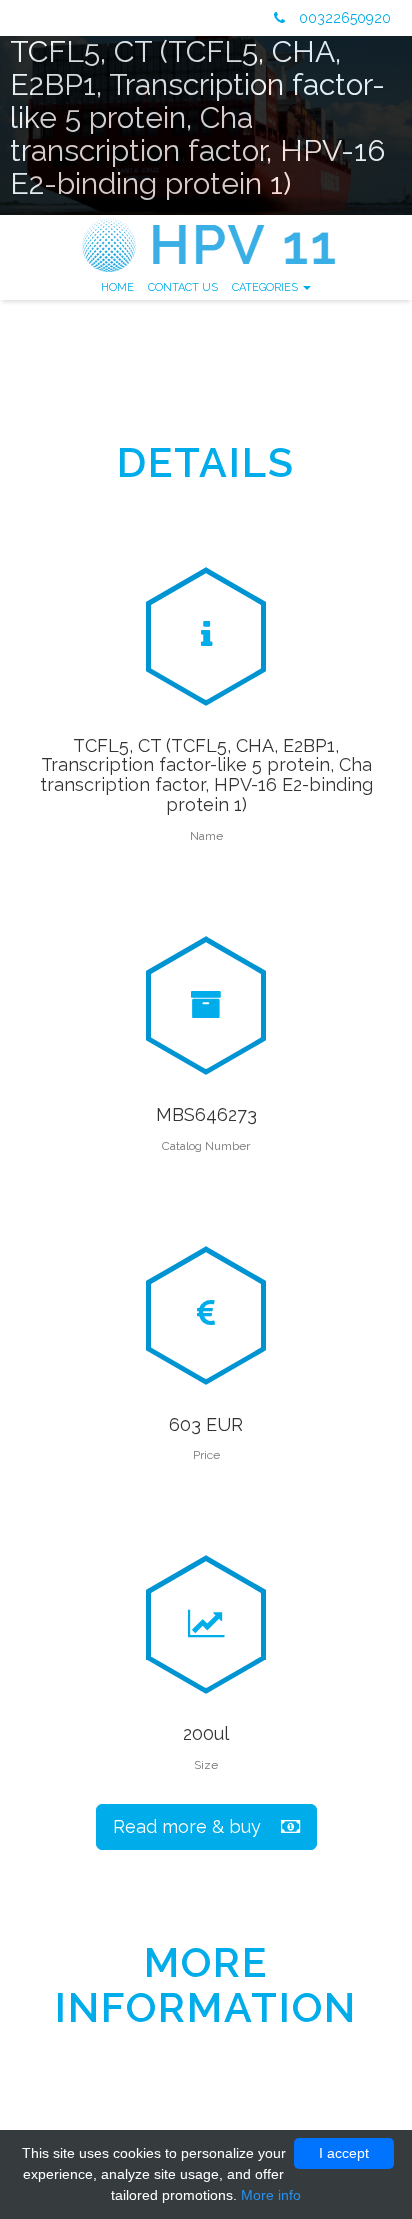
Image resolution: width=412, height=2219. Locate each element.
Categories (266, 287)
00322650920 (343, 18)
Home (117, 287)
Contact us (183, 287)
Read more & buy (197, 1826)
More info (271, 2195)
